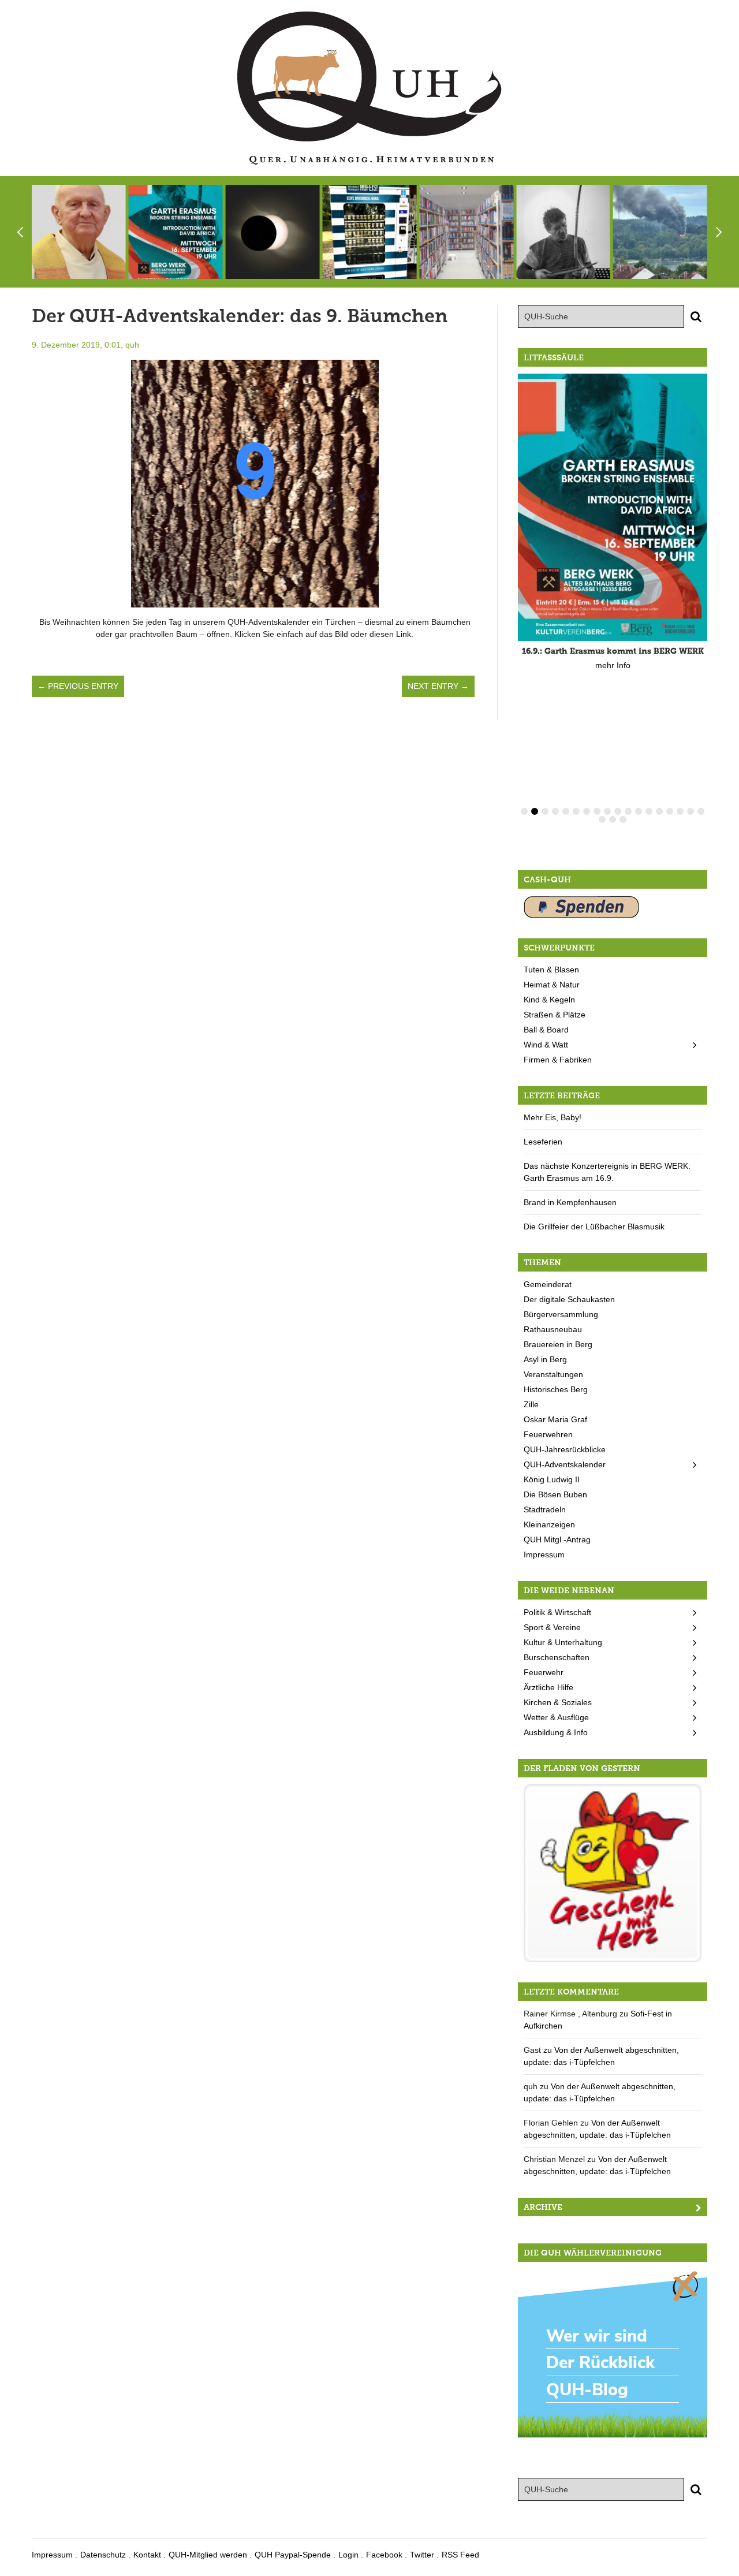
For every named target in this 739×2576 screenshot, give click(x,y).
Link (404, 634)
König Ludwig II (552, 1479)
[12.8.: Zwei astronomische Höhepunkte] (273, 232)
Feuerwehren (548, 1434)
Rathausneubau (553, 1329)
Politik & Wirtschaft (557, 1612)
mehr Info (613, 665)
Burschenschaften (557, 1657)
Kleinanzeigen (549, 1524)
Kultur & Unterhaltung (563, 1642)
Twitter (422, 2555)
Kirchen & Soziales (558, 1702)
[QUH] (369, 88)
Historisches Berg (556, 1389)
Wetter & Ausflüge (556, 1717)
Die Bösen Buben (555, 1494)
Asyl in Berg (545, 1359)
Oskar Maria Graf (555, 1419)
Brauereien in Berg (558, 1344)
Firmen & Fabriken (558, 1060)
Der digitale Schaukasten (569, 1299)
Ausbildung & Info (556, 1732)
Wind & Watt (546, 1045)
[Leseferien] (466, 232)
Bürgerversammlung (561, 1314)
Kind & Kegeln (549, 1000)
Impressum (544, 1554)
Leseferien (543, 1142)
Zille (531, 1404)
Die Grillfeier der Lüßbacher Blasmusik (594, 1227)
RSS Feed (460, 2555)
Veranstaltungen (553, 1374)
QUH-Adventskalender (565, 1464)
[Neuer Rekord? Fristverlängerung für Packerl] (613, 1873)
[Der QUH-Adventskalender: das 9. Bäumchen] (255, 484)
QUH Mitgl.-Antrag (557, 1539)
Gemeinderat (548, 1284)
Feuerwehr (544, 1672)
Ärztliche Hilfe (548, 1687)
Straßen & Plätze (555, 1015)
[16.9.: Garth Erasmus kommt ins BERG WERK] (176, 232)
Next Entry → (438, 686)
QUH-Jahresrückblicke (565, 1449)
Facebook (384, 2555)
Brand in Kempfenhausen (570, 1202)
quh (132, 345)
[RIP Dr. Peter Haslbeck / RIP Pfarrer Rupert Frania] (79, 232)
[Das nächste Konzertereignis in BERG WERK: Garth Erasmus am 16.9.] (563, 232)
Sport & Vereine (552, 1627)
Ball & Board (546, 1030)
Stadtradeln (545, 1509)
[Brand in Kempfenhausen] (660, 232)
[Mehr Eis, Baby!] (369, 232)
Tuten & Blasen (551, 970)
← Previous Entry (78, 686)
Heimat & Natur (552, 985)
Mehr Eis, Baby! (553, 1117)
